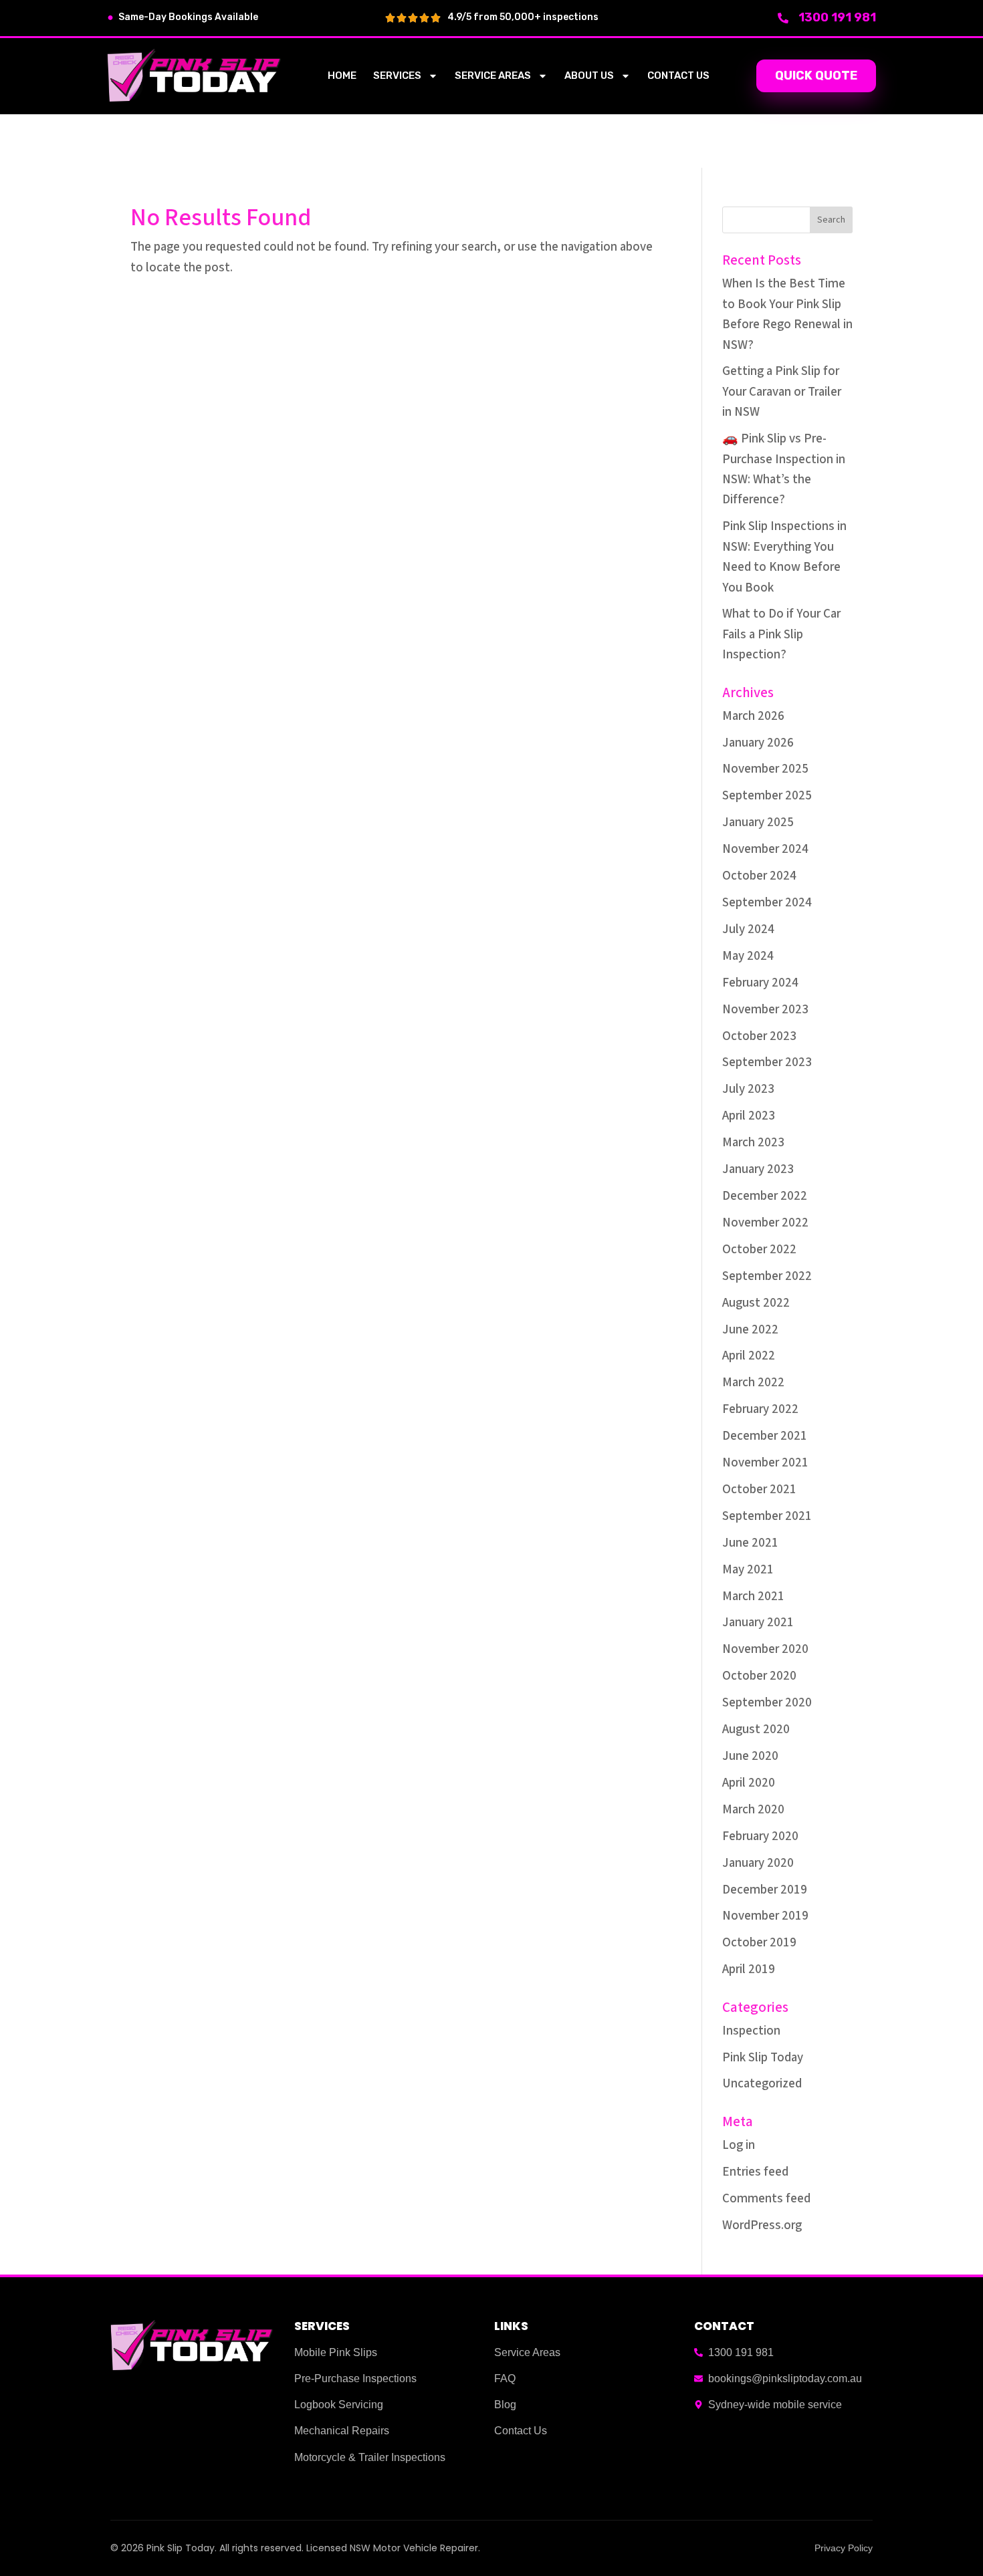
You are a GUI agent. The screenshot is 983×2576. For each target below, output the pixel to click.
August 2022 (756, 1303)
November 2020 (765, 1649)
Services (397, 76)
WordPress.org (762, 2225)
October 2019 (759, 1943)
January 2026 (758, 743)
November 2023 (765, 1010)
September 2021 (767, 1516)
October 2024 (759, 876)
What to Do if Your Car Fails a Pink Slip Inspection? (781, 634)
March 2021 (753, 1596)
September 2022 (767, 1276)
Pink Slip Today (763, 2058)
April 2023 (749, 1116)
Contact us (678, 76)
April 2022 (749, 1356)
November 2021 (765, 1463)
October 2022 (759, 1250)
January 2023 (758, 1169)
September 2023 (767, 1062)
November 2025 (765, 769)
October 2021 (759, 1490)
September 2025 (767, 796)
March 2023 (753, 1143)
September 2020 (767, 1703)
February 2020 (760, 1836)
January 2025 (758, 822)
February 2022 (760, 1409)
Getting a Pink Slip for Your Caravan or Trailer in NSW (782, 392)
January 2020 (758, 1863)
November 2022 (765, 1223)
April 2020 (749, 1783)
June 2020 (750, 1756)
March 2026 (753, 716)
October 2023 (759, 1036)
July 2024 (748, 929)
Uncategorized (762, 2084)
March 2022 (753, 1383)
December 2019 (765, 1890)
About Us (589, 76)
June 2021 (750, 1543)
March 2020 (753, 1810)
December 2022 (765, 1196)
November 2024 (765, 849)
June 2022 (750, 1330)
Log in (739, 2145)
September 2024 (767, 903)
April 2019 (749, 1969)
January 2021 (758, 1623)
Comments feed (766, 2199)
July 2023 (748, 1089)
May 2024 (748, 956)
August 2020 (756, 1729)
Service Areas (493, 76)
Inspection (751, 2031)
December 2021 (765, 1436)
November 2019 (765, 1916)
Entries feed (755, 2172)
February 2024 (760, 983)
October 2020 (759, 1676)
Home (342, 76)
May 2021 (748, 1570)
